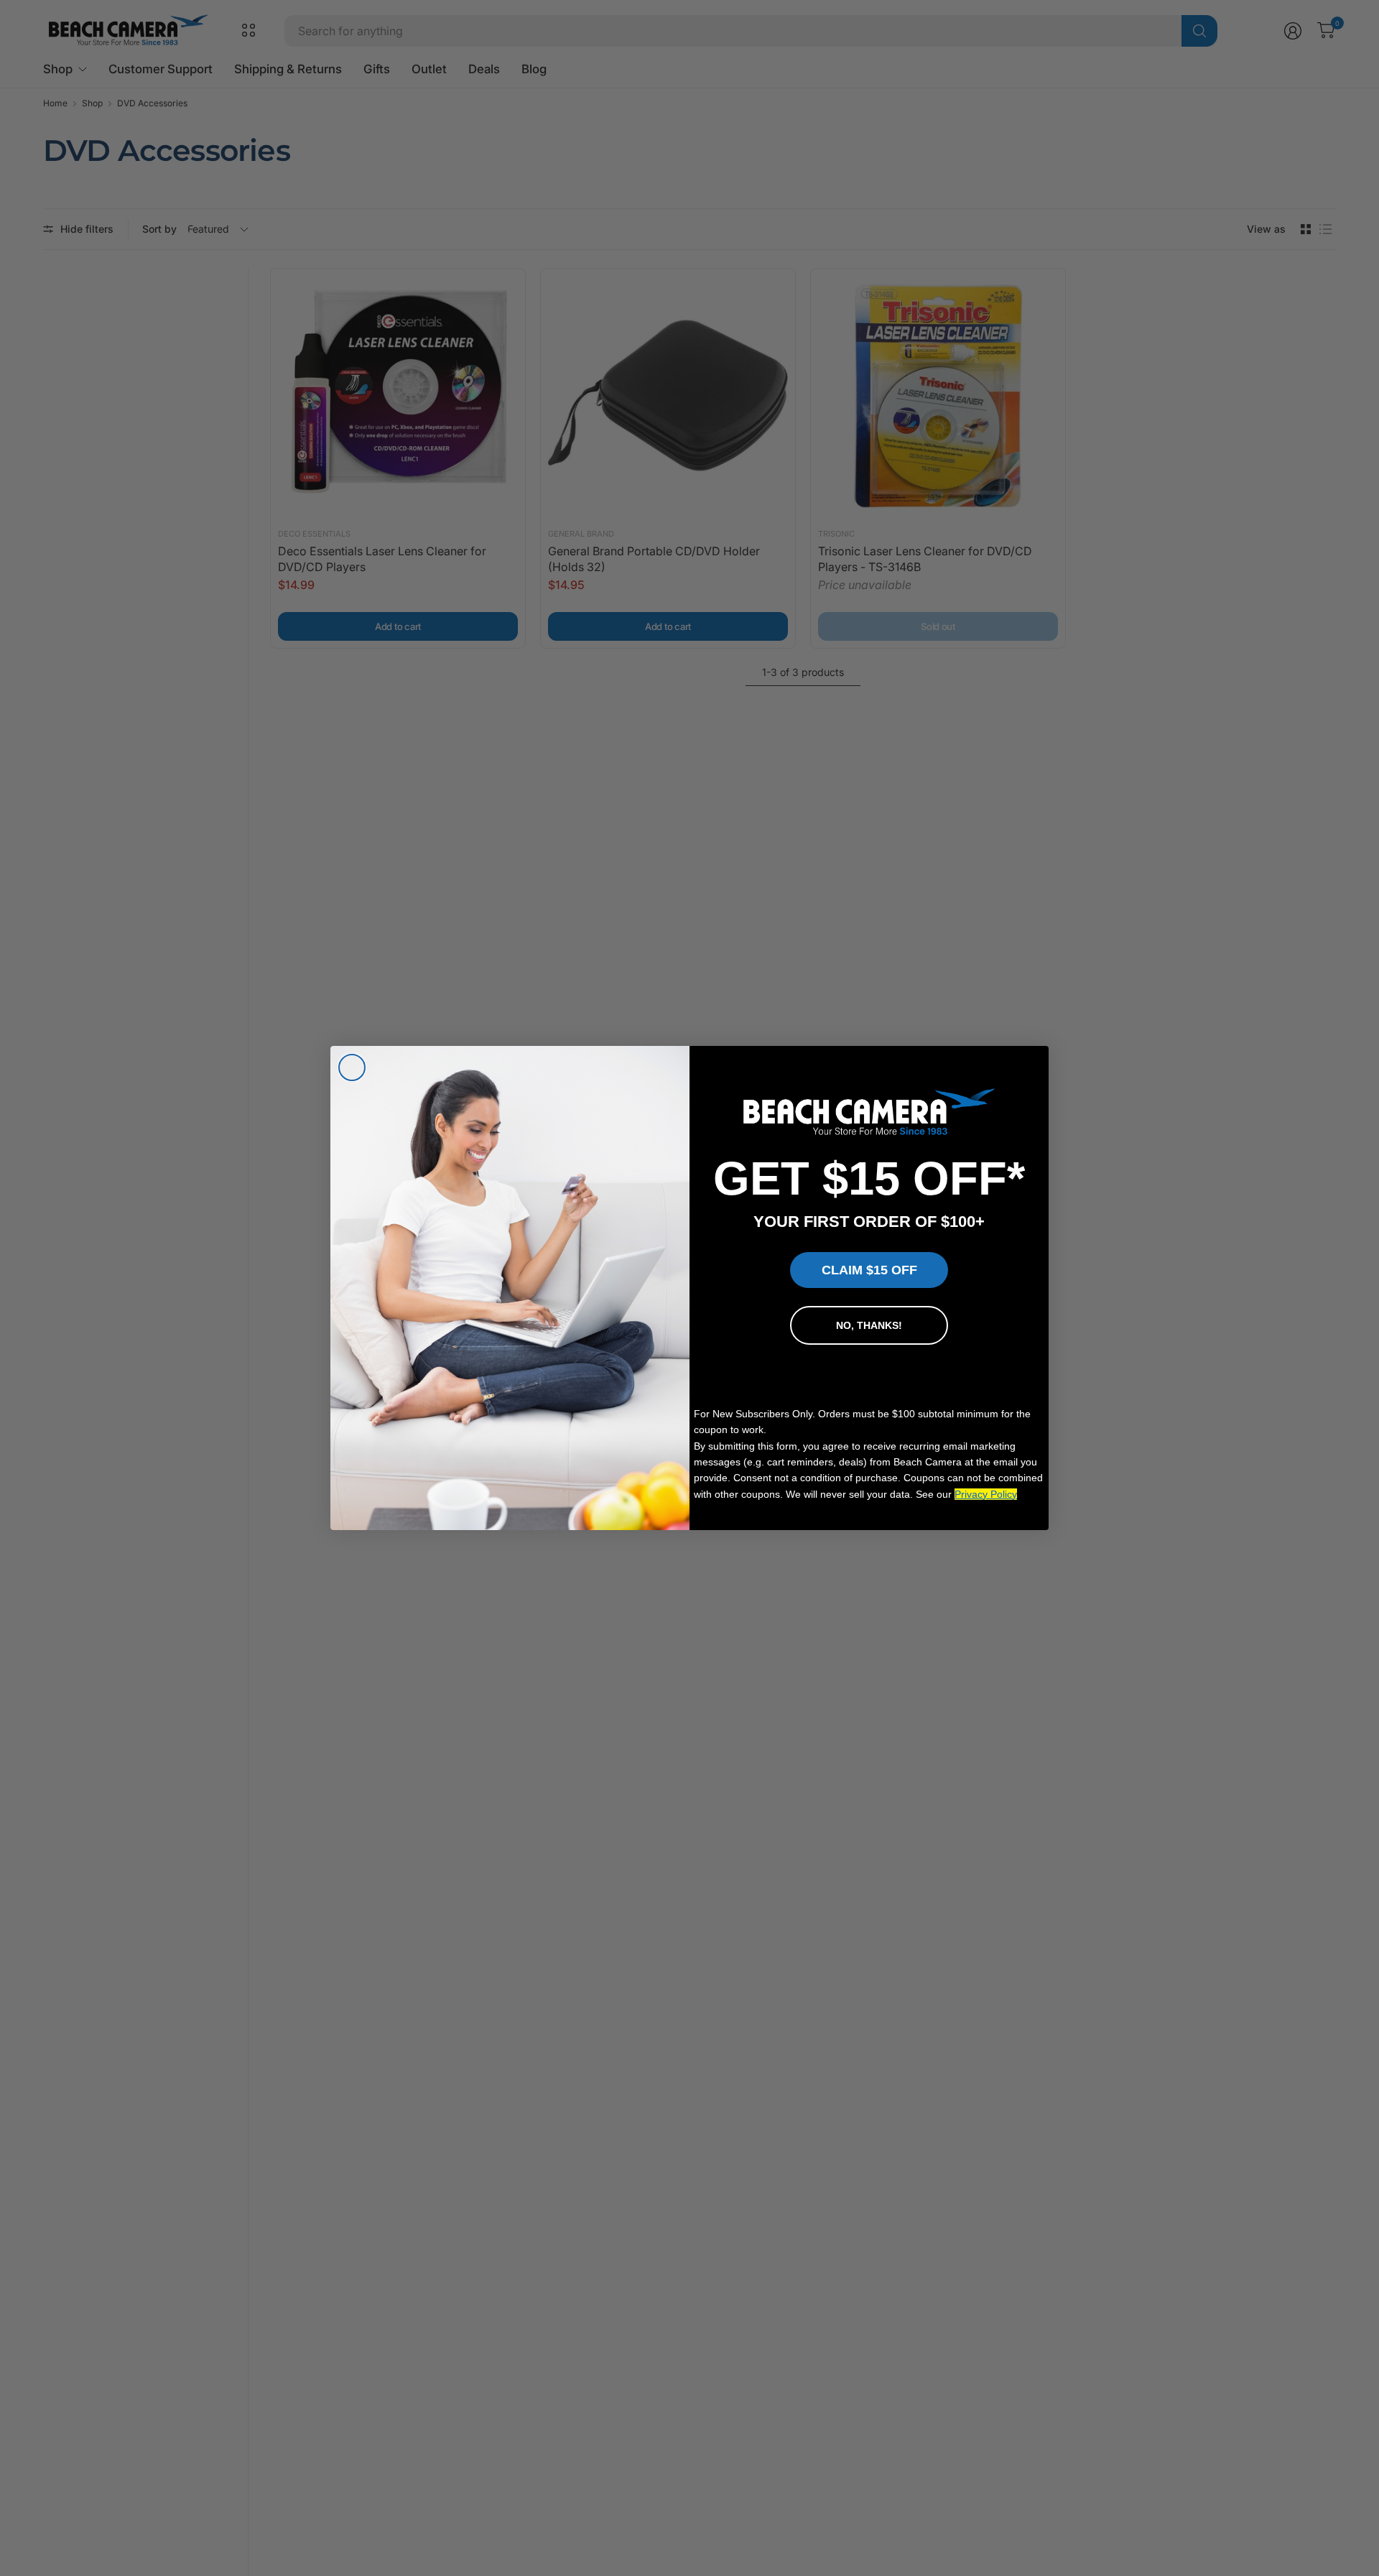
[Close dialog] (352, 1067)
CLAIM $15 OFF (869, 1270)
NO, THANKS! (869, 1325)
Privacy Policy (986, 1494)
